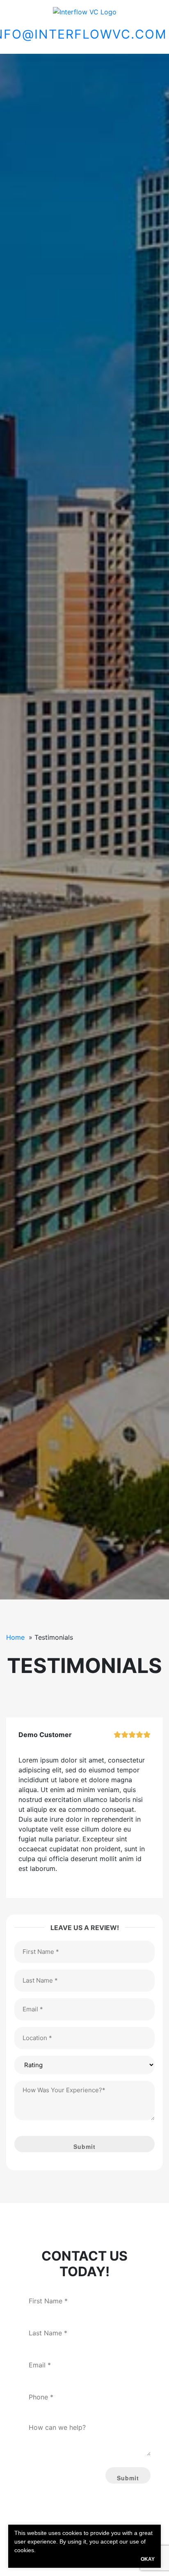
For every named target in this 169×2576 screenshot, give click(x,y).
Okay (148, 2559)
